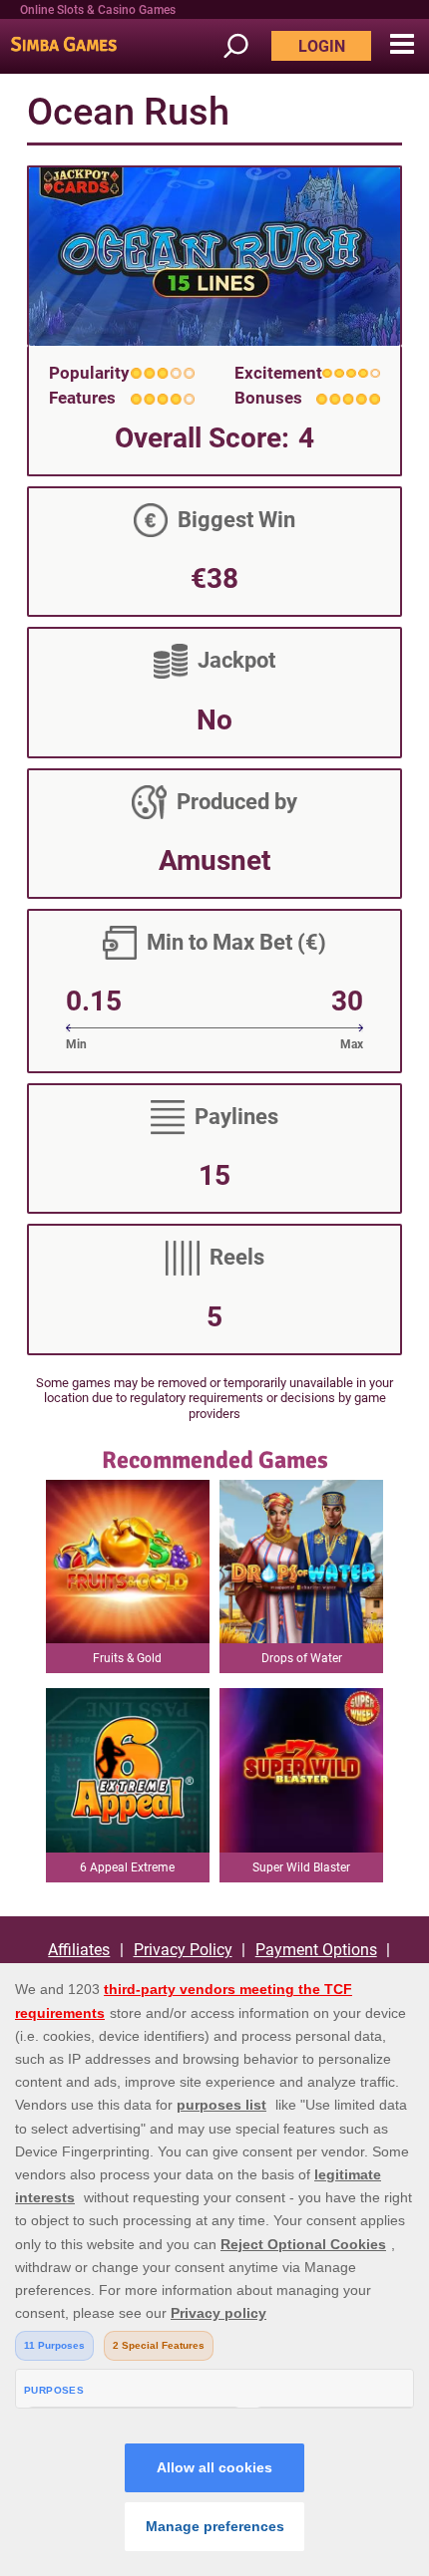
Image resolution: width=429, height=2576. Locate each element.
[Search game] (245, 46)
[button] (402, 45)
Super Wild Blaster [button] (301, 1867)
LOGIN (322, 46)
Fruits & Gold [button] (127, 1658)
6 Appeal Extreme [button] (127, 1867)
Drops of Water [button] (302, 1658)
